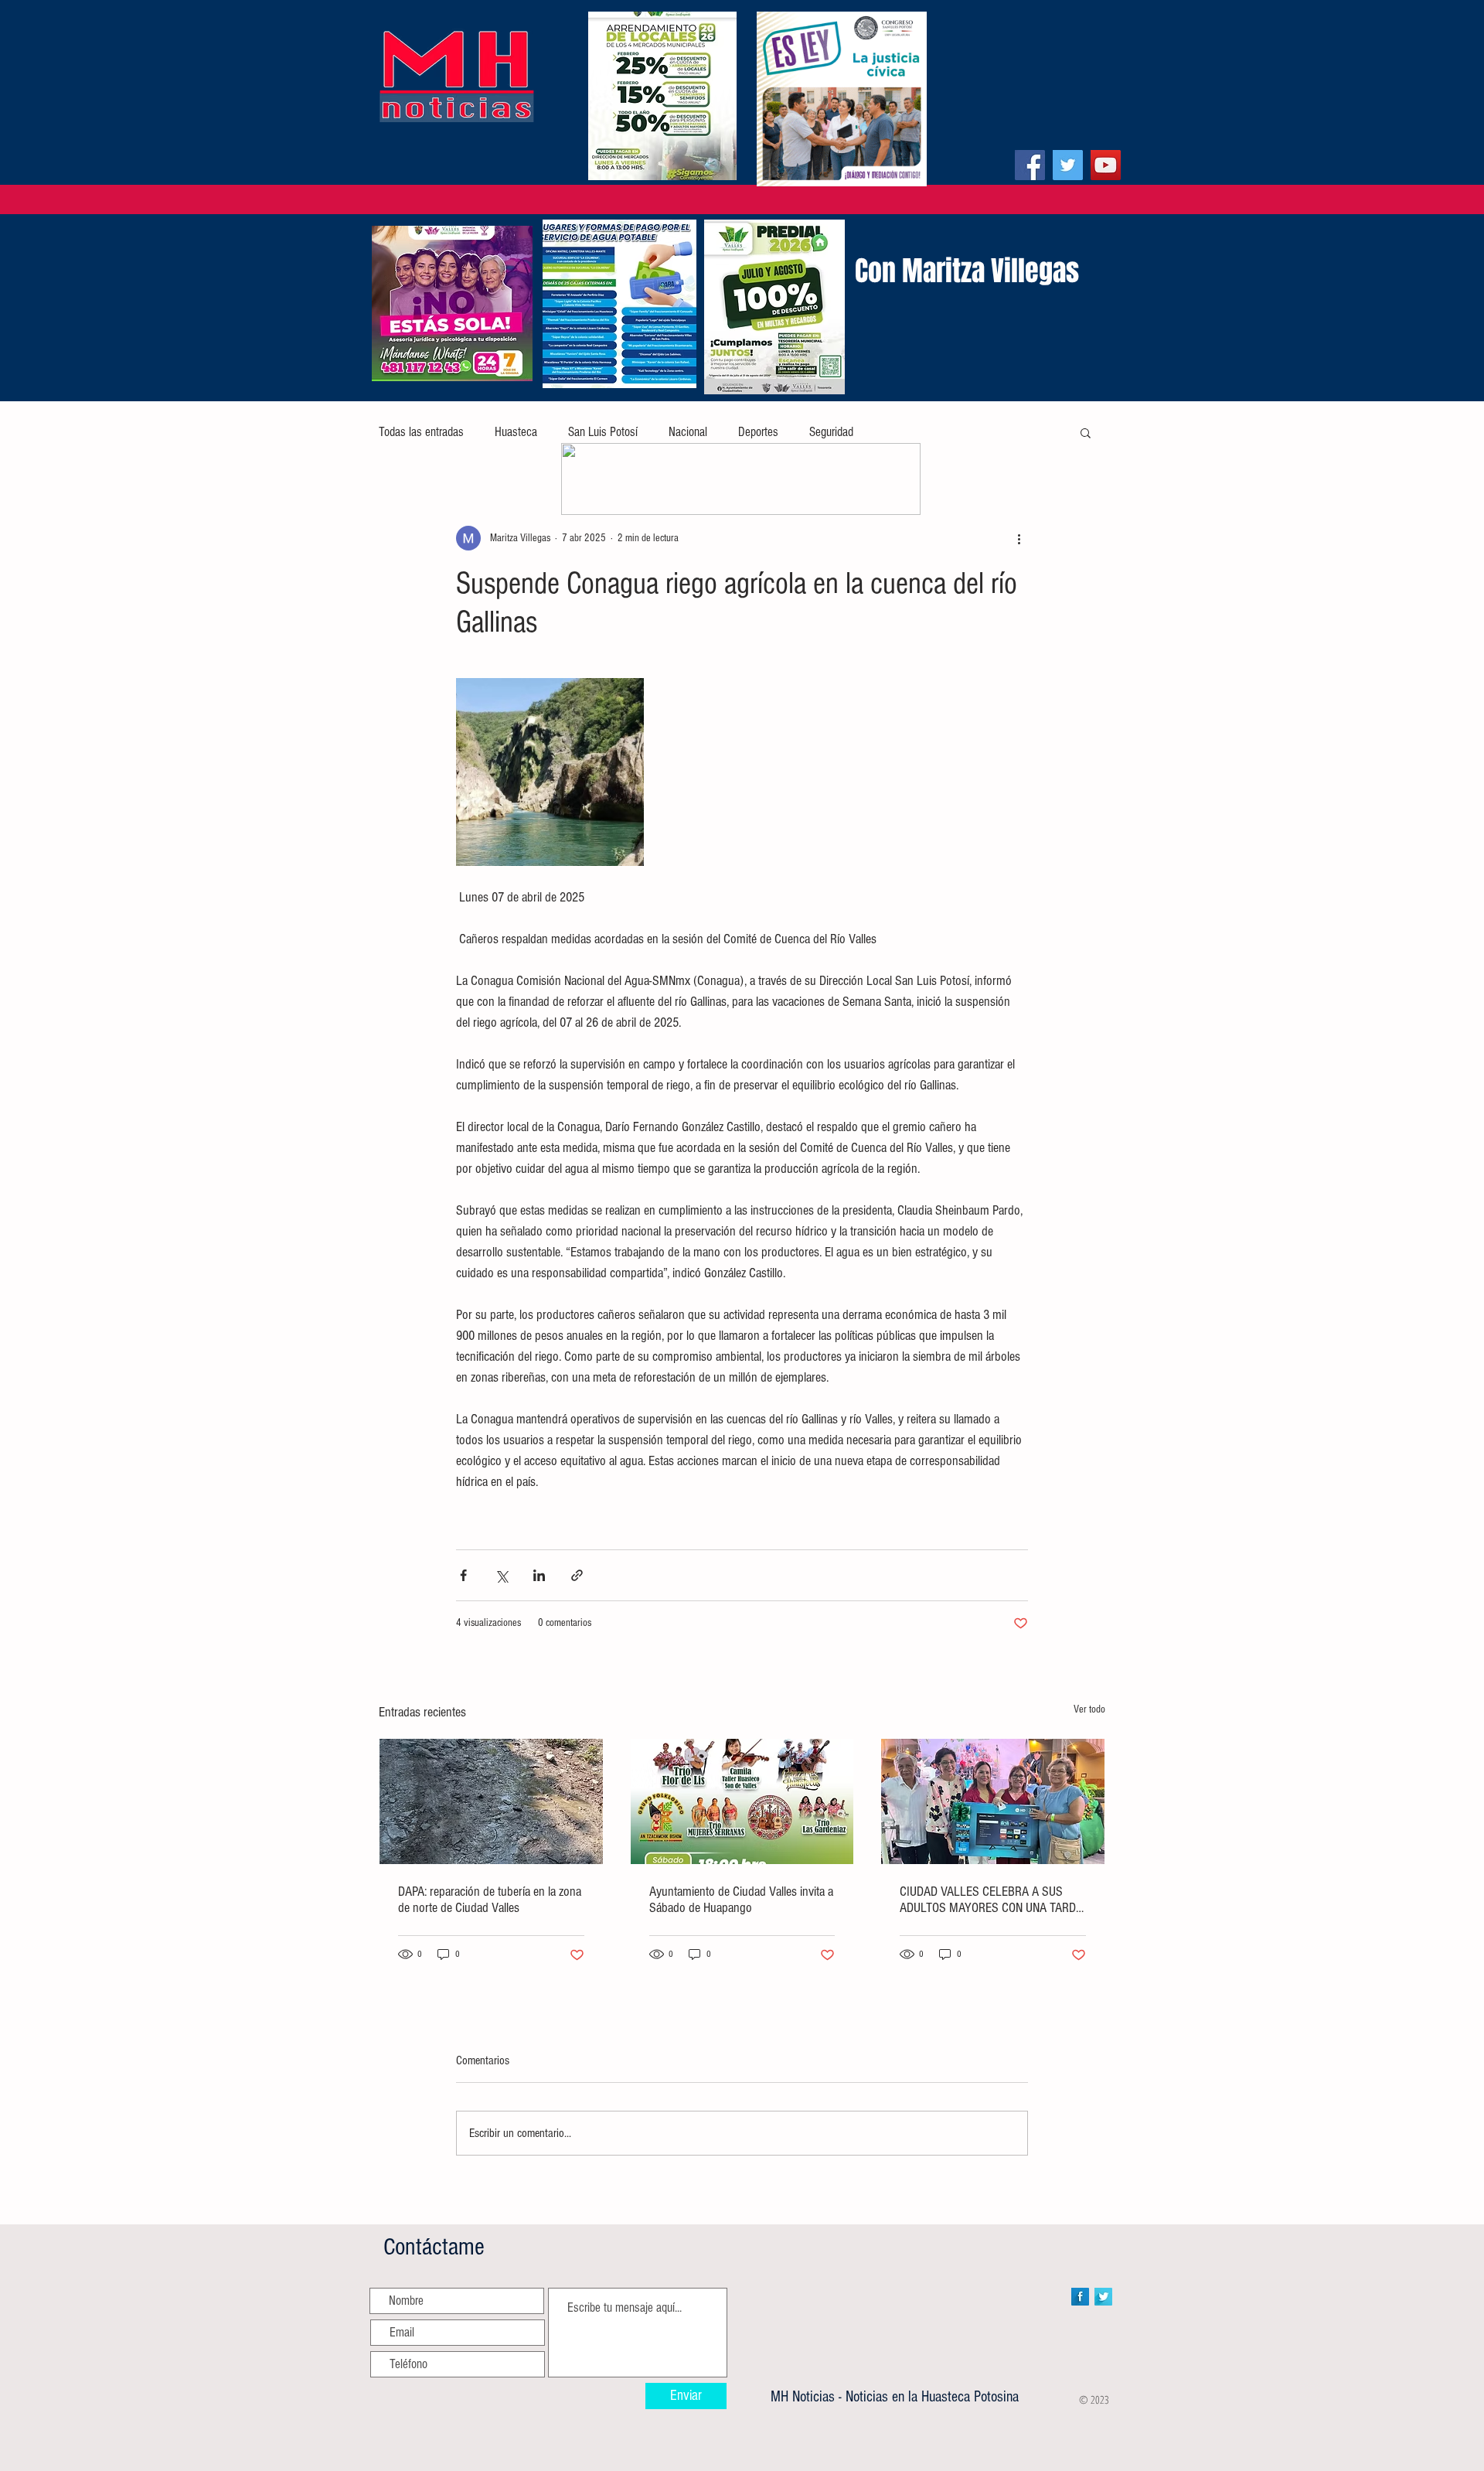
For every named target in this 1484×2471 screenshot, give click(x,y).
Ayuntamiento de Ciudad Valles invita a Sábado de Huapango (741, 1900)
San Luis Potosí (603, 432)
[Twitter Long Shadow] (1103, 2297)
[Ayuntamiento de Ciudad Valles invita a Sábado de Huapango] (742, 1801)
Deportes (758, 432)
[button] (1086, 432)
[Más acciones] (1019, 538)
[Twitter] (1068, 165)
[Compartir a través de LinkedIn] (539, 1575)
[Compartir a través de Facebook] (463, 1575)
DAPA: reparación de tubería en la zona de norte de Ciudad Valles (490, 1900)
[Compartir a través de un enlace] (577, 1575)
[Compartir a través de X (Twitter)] (501, 1575)
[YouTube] (1106, 165)
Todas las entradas (421, 432)
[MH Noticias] (1030, 165)
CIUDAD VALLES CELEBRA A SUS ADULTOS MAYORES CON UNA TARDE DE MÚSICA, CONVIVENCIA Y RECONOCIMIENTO (991, 1900)
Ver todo (1089, 1709)
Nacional (688, 432)
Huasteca (516, 432)
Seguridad (831, 432)
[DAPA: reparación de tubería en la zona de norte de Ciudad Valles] (491, 1801)
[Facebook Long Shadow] (1080, 2297)
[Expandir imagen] (550, 772)
